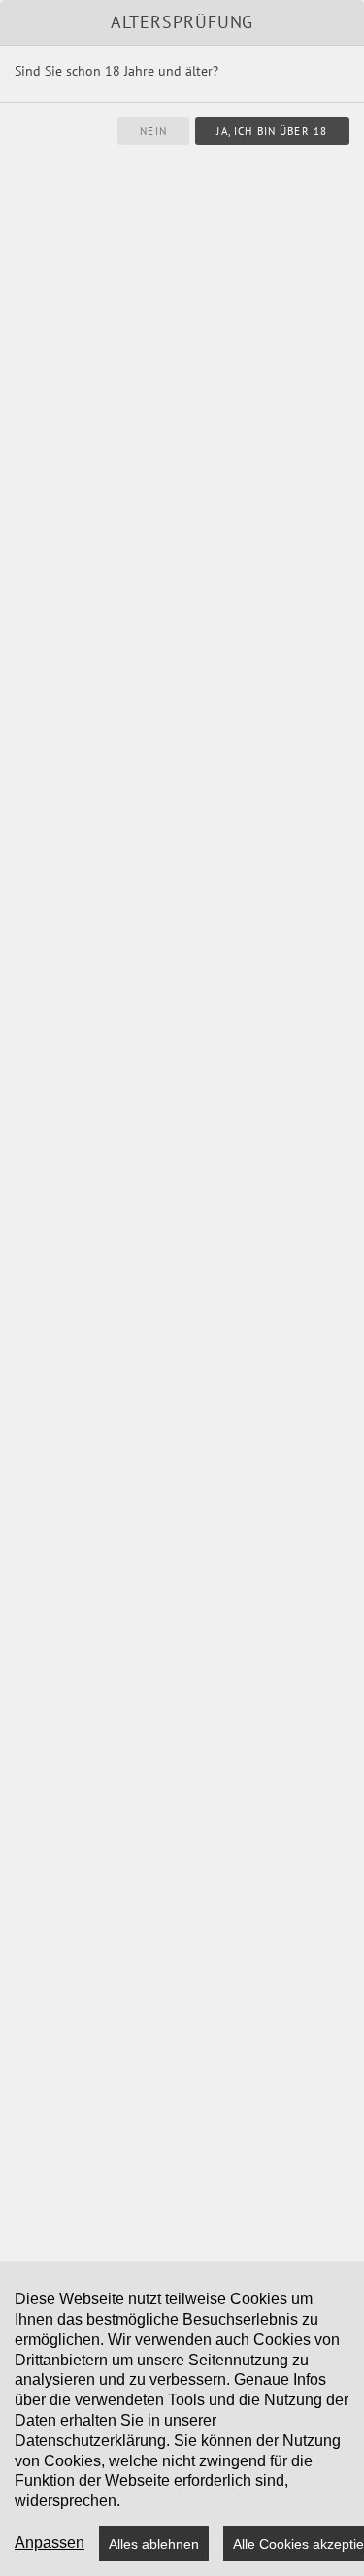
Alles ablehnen (154, 2544)
